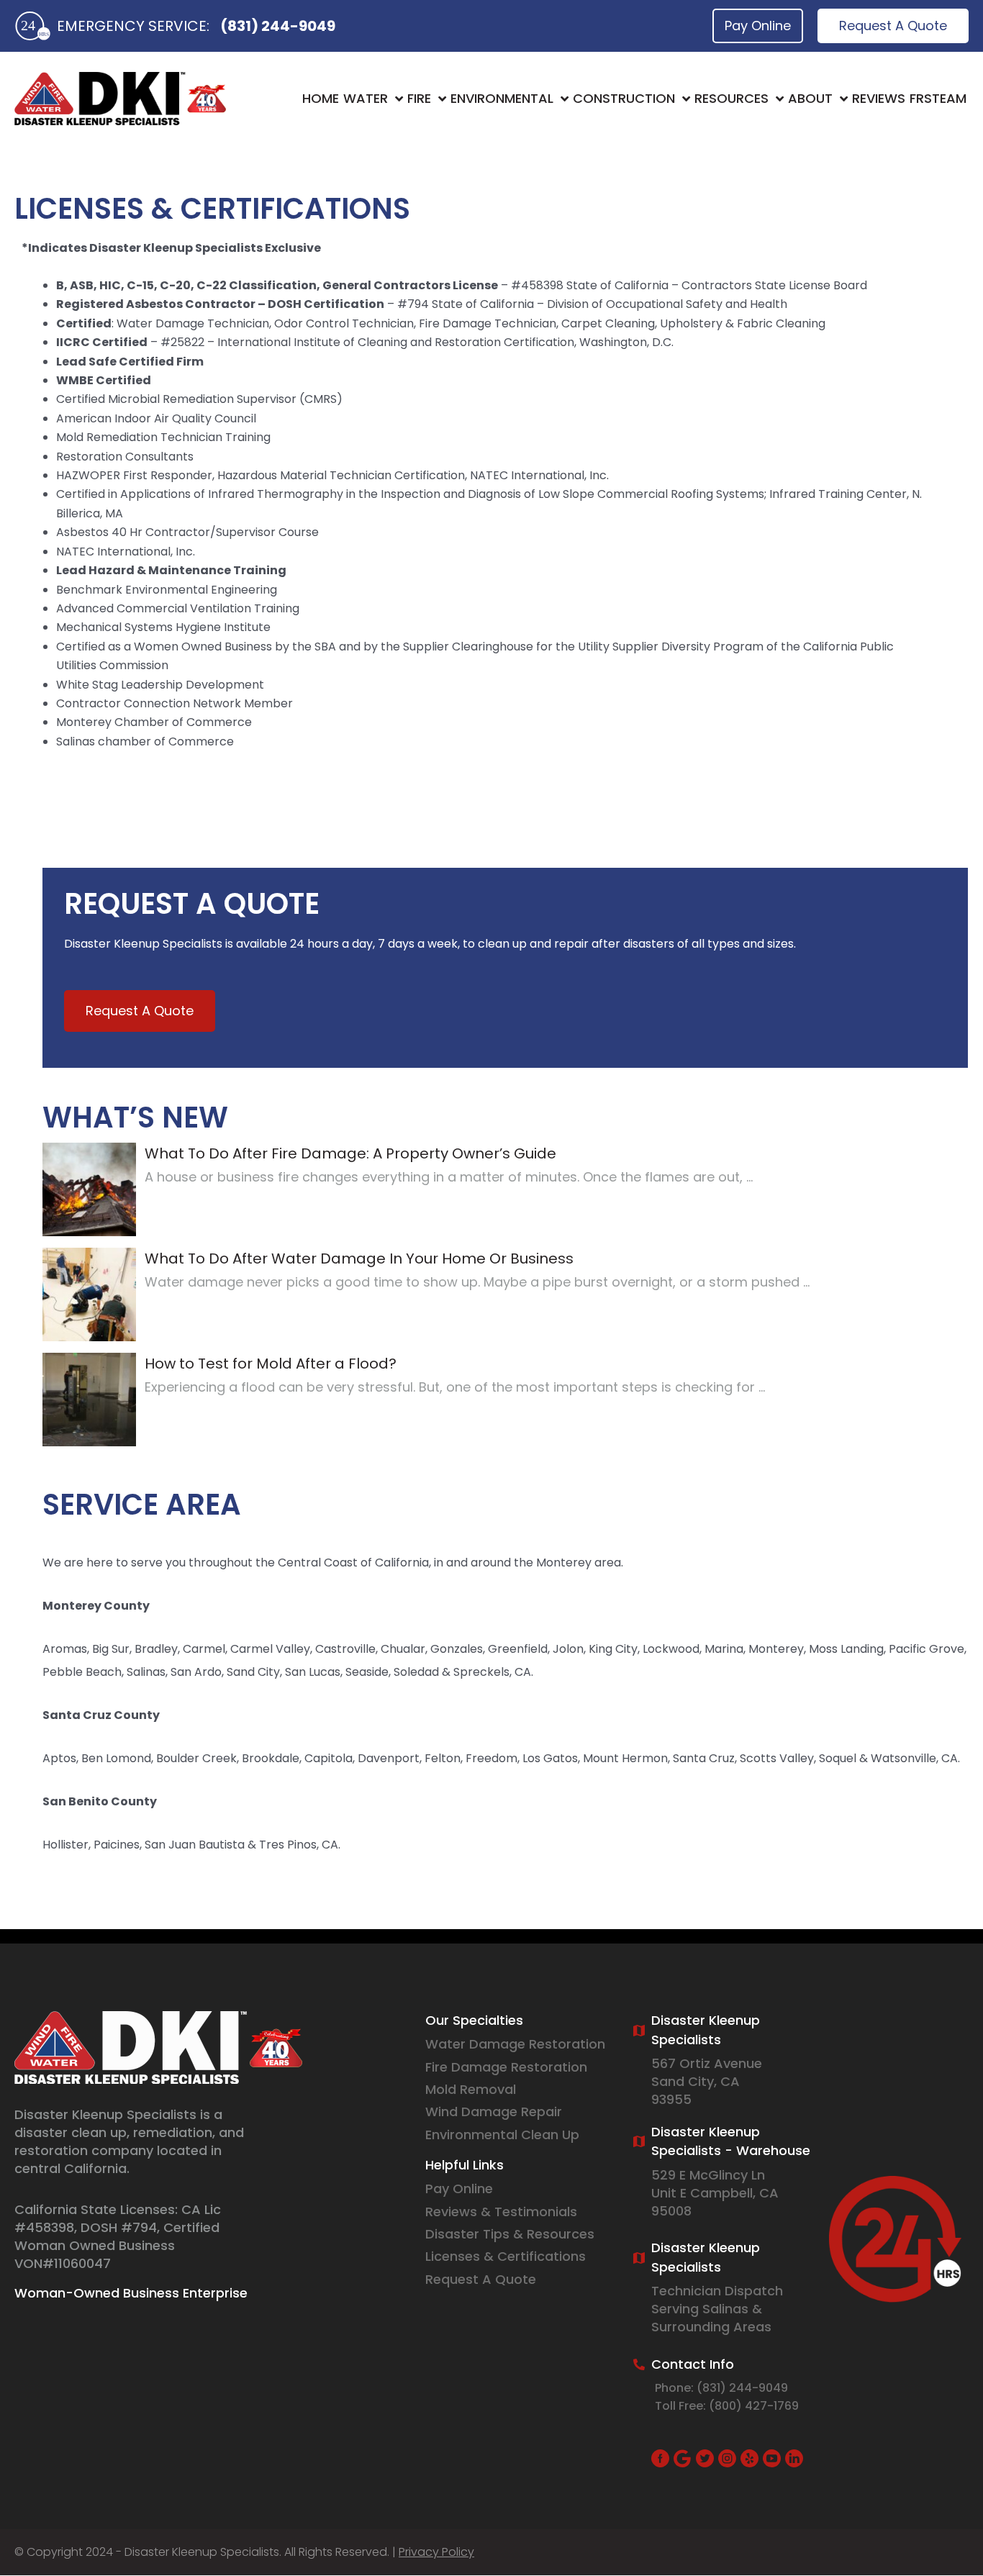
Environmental (502, 98)
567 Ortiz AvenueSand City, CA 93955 (707, 2081)
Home (321, 98)
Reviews (879, 98)
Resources (731, 98)
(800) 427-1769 (754, 2406)
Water (366, 98)
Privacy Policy (436, 2552)
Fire (419, 98)
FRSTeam (938, 98)
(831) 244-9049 (278, 26)
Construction (624, 98)
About (810, 98)
